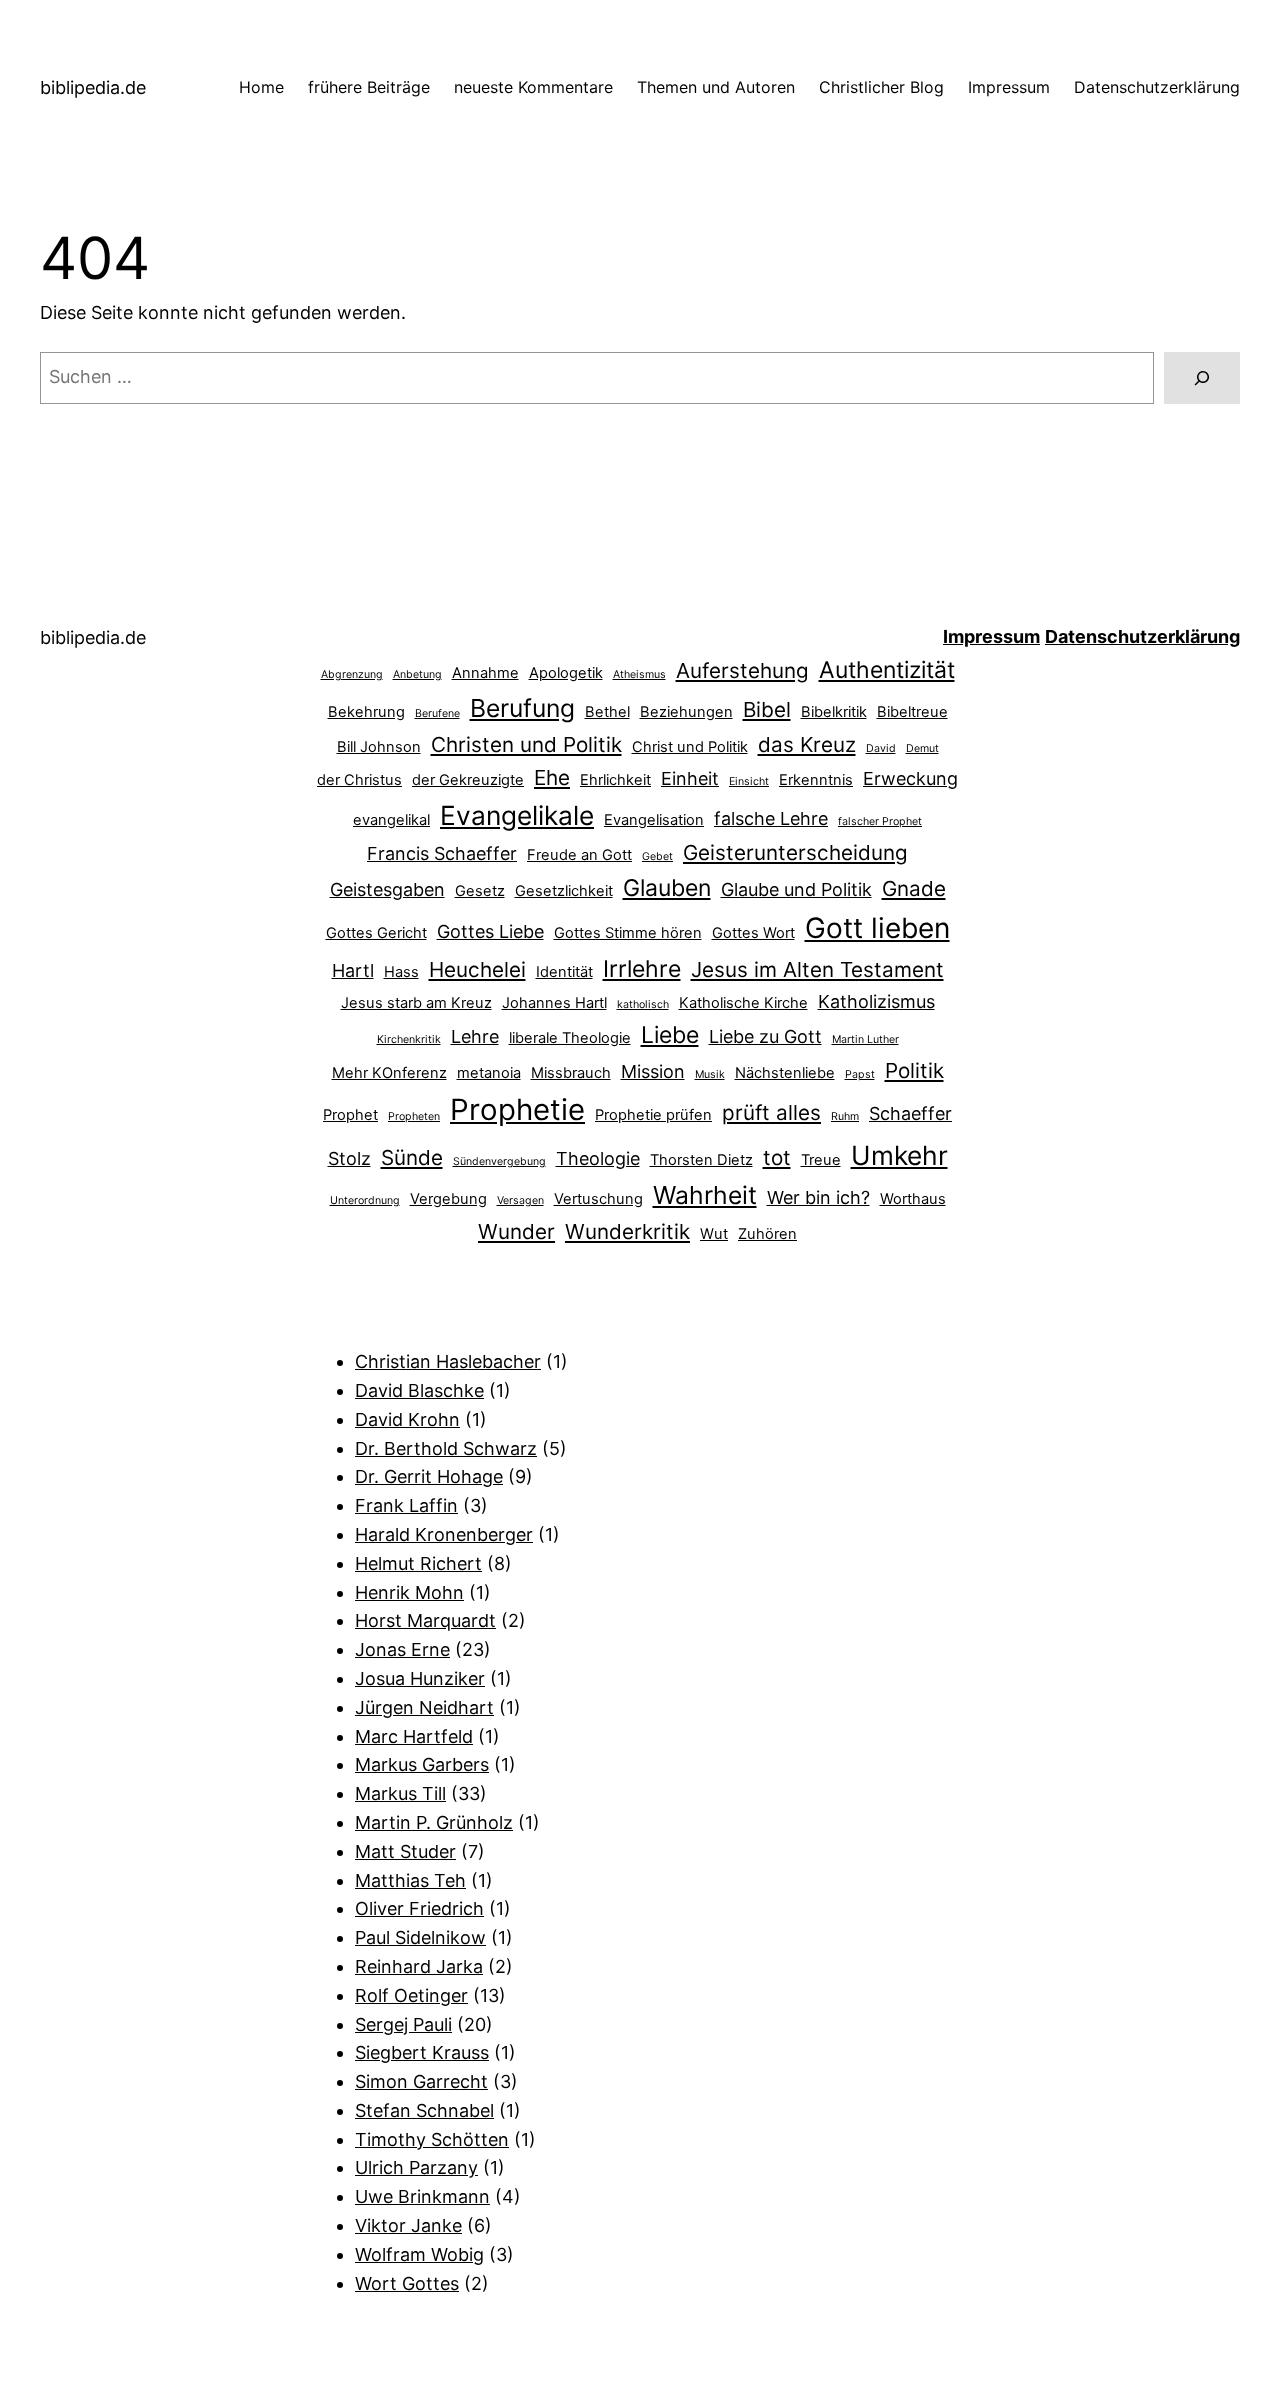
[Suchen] (1202, 378)
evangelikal (391, 820)
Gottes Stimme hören (628, 933)
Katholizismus (876, 1001)
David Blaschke (419, 1390)
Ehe (552, 777)
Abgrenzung (352, 674)
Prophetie (517, 1109)
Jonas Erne (402, 1649)
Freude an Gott (579, 855)
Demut (922, 748)
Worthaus (913, 1199)
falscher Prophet (880, 821)
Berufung (522, 708)
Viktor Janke (408, 2225)
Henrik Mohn (409, 1592)
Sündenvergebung (499, 1161)
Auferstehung (742, 670)
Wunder (516, 1231)
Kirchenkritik (409, 1039)
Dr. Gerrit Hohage (429, 1476)
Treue (821, 1160)
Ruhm (845, 1116)
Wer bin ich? (818, 1197)
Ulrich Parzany (416, 2167)
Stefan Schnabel (424, 2110)
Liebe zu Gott (765, 1036)
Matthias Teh (410, 1880)
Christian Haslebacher (448, 1361)
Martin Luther (865, 1039)
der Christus (359, 780)
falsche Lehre (771, 818)
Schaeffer (910, 1113)
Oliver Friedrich (419, 1908)
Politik (914, 1070)
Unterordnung (365, 1200)
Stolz (349, 1158)
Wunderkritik (627, 1231)
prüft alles (771, 1112)
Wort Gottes (407, 2283)
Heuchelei (477, 969)
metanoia (489, 1073)
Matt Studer (405, 1851)
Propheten (414, 1116)
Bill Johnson (379, 747)
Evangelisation (654, 820)
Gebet (657, 856)
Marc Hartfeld (414, 1736)
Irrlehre (642, 969)
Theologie (598, 1158)
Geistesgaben (387, 889)
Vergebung (448, 1199)
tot (777, 1157)
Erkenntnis (816, 780)
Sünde (412, 1157)
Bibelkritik (834, 712)
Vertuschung (598, 1199)
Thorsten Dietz (701, 1160)
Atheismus (639, 674)
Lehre (475, 1036)
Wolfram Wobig (419, 2254)
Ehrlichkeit (615, 780)
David (881, 748)
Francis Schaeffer (442, 853)
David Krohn (407, 1419)
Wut (714, 1234)
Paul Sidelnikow (420, 1937)
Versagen (520, 1200)
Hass (401, 972)
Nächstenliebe (785, 1073)
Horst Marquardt (425, 1620)
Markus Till (400, 1793)
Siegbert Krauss (422, 2052)
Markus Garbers (422, 1764)
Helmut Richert (418, 1563)
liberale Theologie (570, 1038)
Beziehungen (686, 712)
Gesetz (480, 891)
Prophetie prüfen (653, 1115)
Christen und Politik (526, 744)
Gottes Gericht (376, 933)
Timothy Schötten (432, 2139)
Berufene (437, 713)
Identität (564, 972)
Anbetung (417, 674)
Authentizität (887, 670)
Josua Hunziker (420, 1678)
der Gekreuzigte (468, 780)
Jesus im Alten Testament (817, 969)
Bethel (607, 712)
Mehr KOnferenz (389, 1073)
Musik (710, 1074)
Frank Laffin (406, 1505)
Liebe (670, 1035)
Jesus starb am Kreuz (416, 1003)
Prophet (350, 1115)
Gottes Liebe (490, 931)
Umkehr (899, 1155)
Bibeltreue (912, 712)
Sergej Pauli (403, 2024)
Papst (860, 1074)
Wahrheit (705, 1195)
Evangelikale (517, 815)
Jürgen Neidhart (424, 1707)
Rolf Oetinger (411, 1995)
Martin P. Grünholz (434, 1822)
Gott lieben (877, 928)
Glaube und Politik (796, 889)
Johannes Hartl (554, 1003)
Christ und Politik (690, 747)
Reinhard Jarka (419, 1966)
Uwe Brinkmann (422, 2196)
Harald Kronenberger (444, 1534)
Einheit (690, 778)
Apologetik (566, 673)
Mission (653, 1071)
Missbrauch (571, 1073)
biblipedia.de (93, 87)
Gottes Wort (753, 933)
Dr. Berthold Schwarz (446, 1448)
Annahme (485, 673)
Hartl (353, 970)
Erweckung (910, 778)
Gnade (914, 888)
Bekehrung (366, 712)
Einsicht (749, 781)
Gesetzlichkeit (564, 891)
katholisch (643, 1004)
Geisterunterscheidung (795, 852)
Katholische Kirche (743, 1003)
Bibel (767, 709)
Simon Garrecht (421, 2081)
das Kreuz (807, 744)
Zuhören (767, 1234)
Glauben (667, 888)
